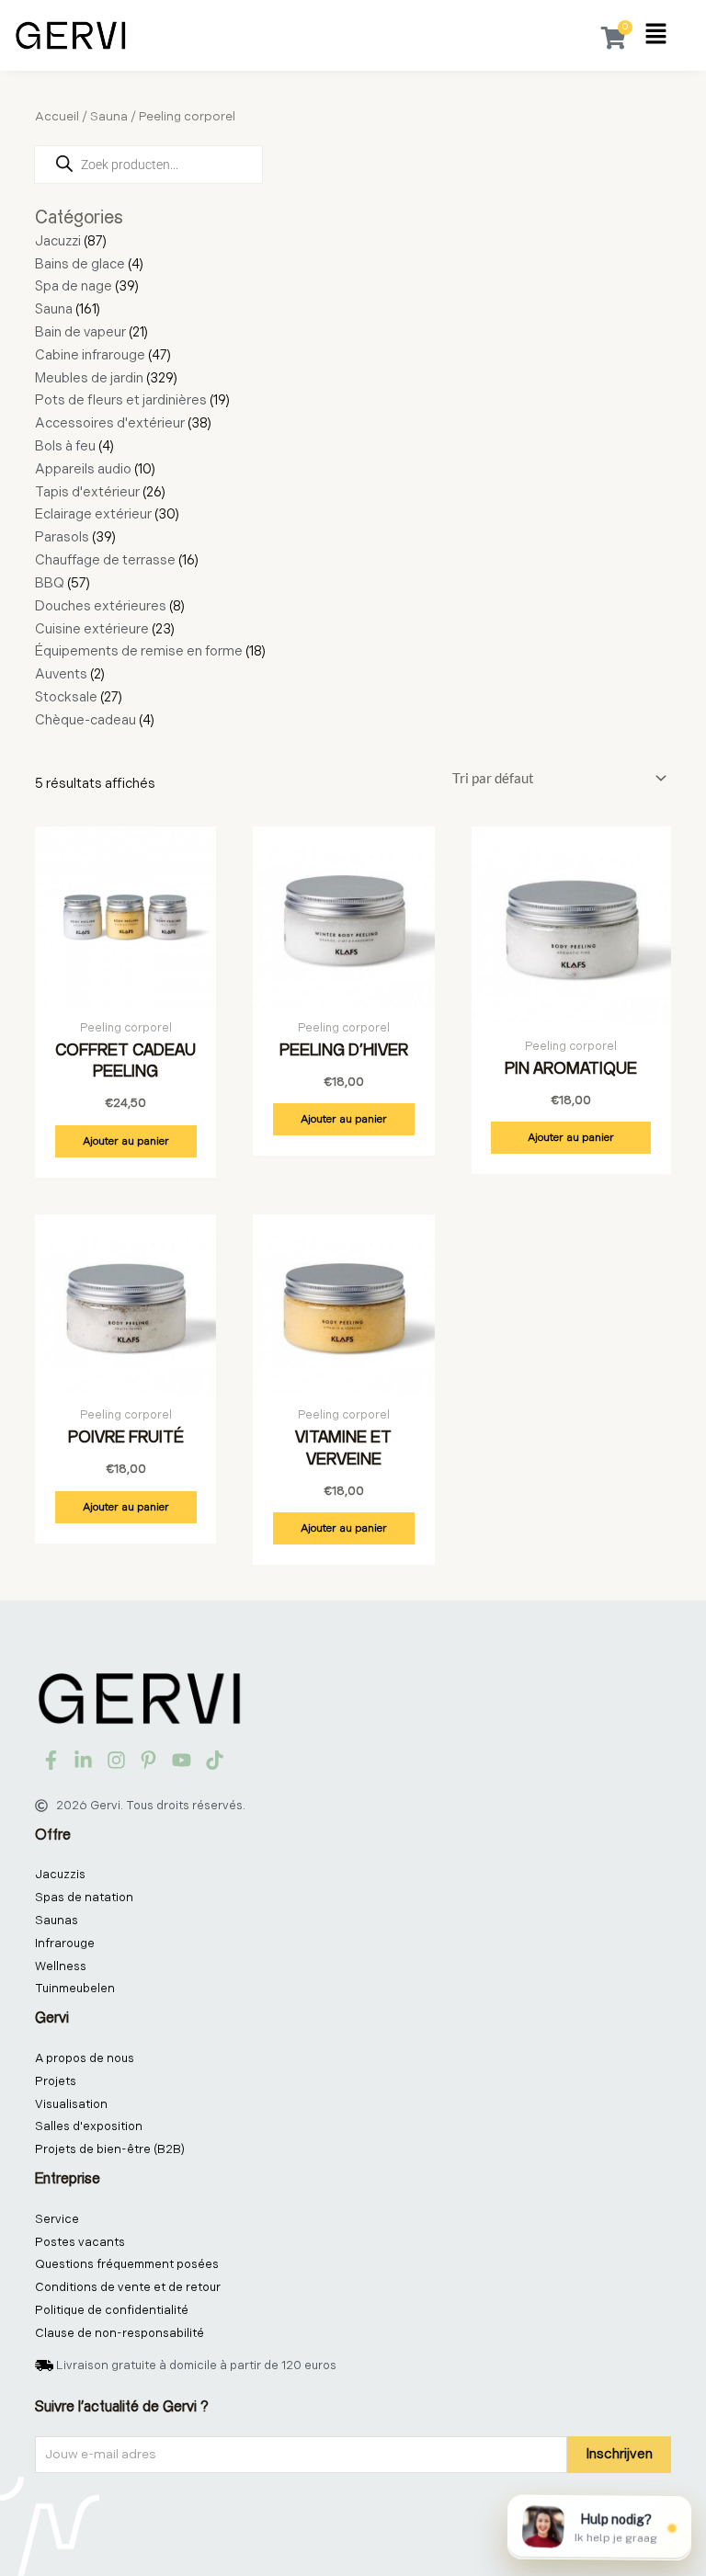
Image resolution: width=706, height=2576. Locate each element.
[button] (656, 36)
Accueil (57, 117)
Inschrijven (619, 2454)
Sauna (109, 117)
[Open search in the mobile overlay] (150, 165)
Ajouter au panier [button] (126, 1141)
